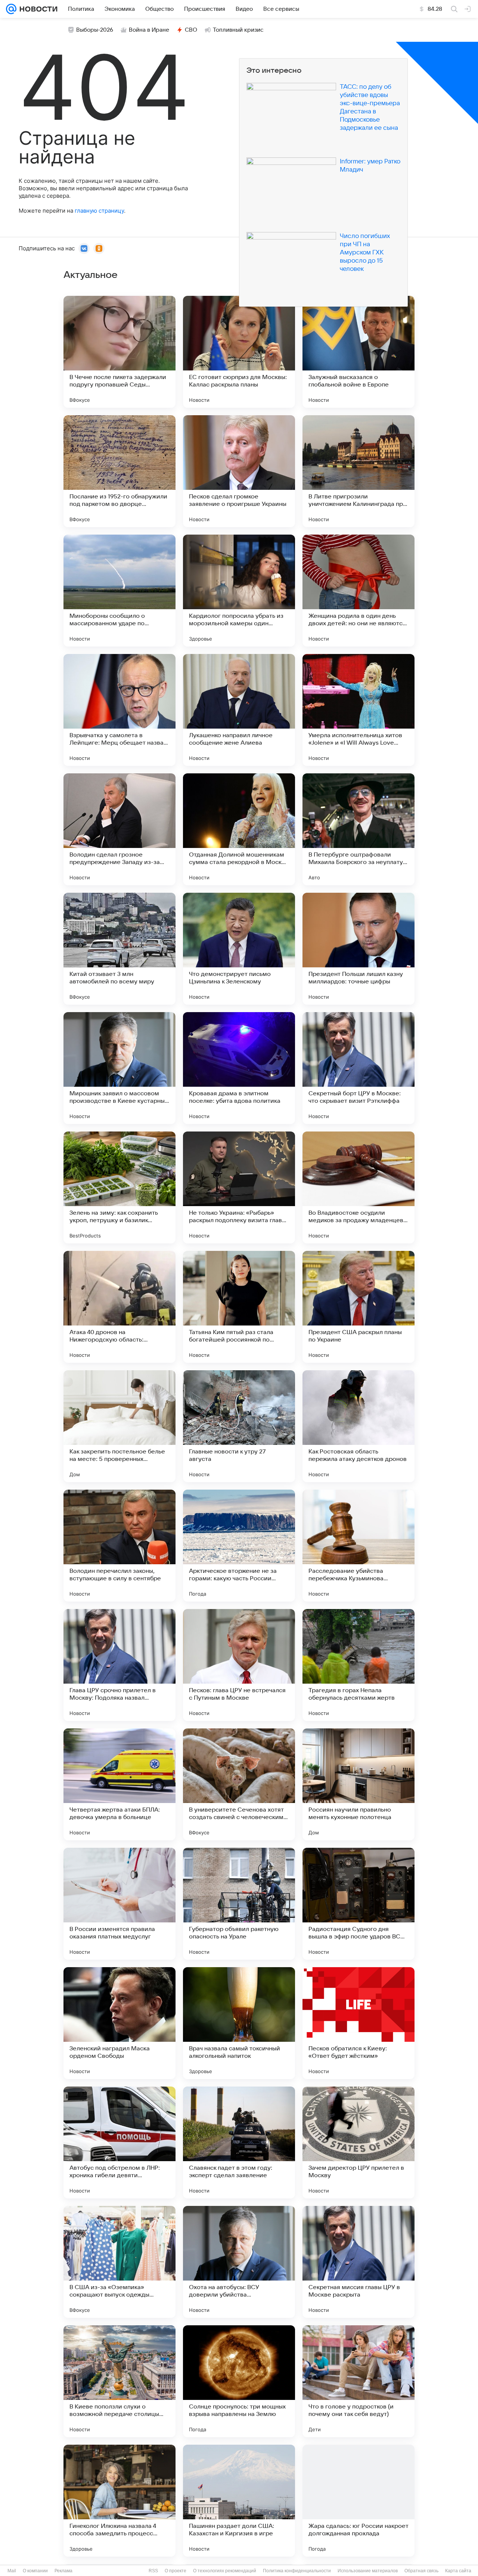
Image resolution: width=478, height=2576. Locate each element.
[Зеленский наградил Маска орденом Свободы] (119, 2023)
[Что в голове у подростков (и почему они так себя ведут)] (358, 2381)
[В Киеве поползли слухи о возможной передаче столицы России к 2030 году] (119, 2381)
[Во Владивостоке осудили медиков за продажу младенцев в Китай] (358, 1187)
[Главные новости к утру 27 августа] (239, 1426)
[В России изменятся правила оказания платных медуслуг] (119, 1904)
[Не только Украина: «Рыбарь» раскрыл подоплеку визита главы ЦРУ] (239, 1187)
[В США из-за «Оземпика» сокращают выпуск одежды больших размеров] (119, 2262)
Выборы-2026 (95, 30)
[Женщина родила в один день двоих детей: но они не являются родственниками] (358, 591)
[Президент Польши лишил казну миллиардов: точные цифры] (358, 949)
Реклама (63, 2571)
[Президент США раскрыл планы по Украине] (358, 1307)
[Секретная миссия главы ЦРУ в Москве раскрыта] (358, 2262)
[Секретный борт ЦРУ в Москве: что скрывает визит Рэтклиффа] (358, 1068)
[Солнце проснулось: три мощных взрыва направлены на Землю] (239, 2381)
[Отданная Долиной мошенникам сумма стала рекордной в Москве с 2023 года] (239, 829)
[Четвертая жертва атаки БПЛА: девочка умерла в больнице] (119, 1784)
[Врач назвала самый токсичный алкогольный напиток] (239, 2023)
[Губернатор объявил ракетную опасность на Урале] (239, 1904)
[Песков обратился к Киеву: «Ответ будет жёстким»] (358, 2023)
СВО (191, 30)
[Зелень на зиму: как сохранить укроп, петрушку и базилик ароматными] (119, 1187)
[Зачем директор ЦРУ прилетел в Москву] (358, 2143)
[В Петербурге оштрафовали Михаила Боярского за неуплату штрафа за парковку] (358, 829)
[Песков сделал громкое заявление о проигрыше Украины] (239, 471)
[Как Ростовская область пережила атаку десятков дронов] (358, 1426)
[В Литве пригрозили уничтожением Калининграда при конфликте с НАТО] (358, 471)
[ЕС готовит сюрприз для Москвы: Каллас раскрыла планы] (239, 352)
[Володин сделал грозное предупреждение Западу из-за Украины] (119, 829)
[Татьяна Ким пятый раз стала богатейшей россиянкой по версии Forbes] (239, 1307)
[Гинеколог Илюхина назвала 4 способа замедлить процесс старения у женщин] (119, 2501)
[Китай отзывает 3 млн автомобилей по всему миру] (119, 949)
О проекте (176, 2571)
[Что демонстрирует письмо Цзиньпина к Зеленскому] (239, 949)
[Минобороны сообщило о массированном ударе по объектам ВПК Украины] (119, 591)
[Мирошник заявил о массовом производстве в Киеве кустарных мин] (119, 1068)
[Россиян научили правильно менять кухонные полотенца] (358, 1784)
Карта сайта (458, 2571)
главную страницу (99, 211)
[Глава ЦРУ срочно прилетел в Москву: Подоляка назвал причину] (119, 1665)
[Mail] (11, 9)
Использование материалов (368, 2571)
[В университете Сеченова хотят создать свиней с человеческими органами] (239, 1784)
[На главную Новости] (37, 9)
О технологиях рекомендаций (225, 2571)
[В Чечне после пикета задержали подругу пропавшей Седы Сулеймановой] (119, 352)
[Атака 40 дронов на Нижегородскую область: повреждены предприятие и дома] (119, 1307)
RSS (153, 2571)
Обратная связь (421, 2571)
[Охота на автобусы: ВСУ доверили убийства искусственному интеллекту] (239, 2262)
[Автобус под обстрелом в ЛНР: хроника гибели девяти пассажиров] (119, 2143)
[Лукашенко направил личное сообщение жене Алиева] (239, 710)
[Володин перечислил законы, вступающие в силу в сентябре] (119, 1546)
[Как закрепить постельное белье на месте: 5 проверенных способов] (119, 1426)
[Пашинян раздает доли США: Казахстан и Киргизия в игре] (239, 2501)
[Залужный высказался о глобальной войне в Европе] (358, 352)
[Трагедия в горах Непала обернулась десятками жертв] (358, 1665)
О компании (35, 2571)
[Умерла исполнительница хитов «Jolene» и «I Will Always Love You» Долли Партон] (358, 710)
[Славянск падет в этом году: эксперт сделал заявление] (239, 2143)
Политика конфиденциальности (297, 2571)
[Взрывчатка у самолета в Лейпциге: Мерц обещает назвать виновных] (119, 710)
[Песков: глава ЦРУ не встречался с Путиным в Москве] (239, 1665)
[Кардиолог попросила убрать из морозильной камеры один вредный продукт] (239, 591)
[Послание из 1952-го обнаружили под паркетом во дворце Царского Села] (119, 471)
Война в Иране (149, 30)
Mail (12, 2571)
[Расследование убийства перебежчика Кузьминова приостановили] (358, 1546)
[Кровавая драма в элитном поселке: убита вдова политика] (239, 1068)
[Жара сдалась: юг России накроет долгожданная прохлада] (358, 2501)
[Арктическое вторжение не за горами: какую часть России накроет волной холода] (239, 1546)
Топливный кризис (238, 30)
